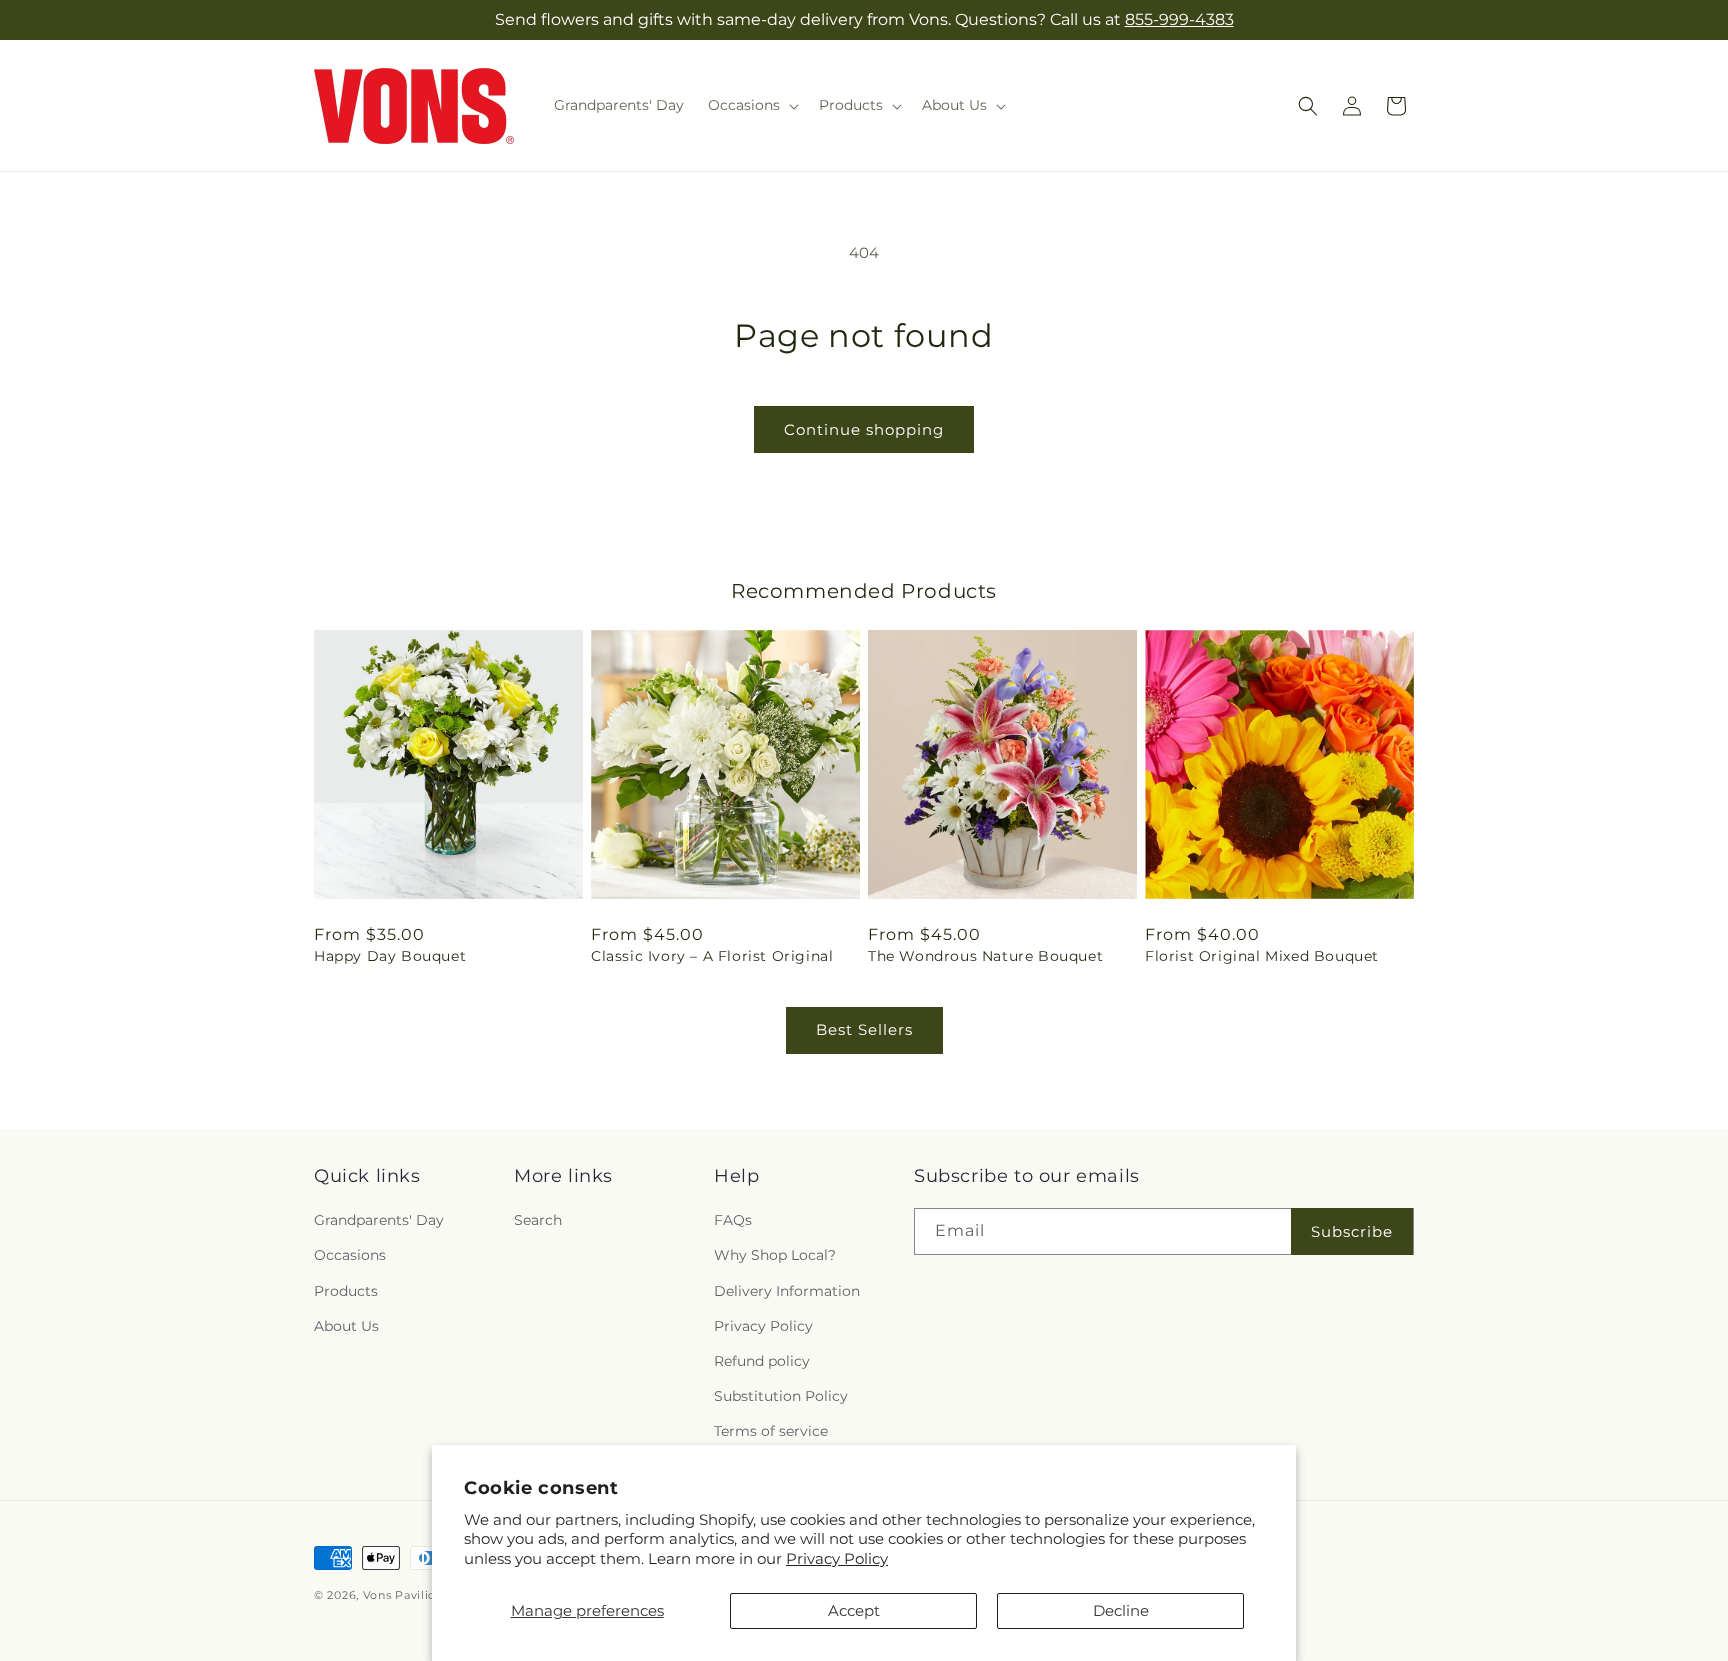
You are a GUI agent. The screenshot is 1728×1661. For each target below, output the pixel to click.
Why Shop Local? (775, 1255)
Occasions (350, 1255)
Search (538, 1220)
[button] (751, 105)
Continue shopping (864, 429)
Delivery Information (787, 1291)
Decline (1121, 1610)
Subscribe (1352, 1231)
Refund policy (762, 1361)
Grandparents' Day (379, 1220)
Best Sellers (864, 1029)
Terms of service (771, 1431)
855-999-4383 (1179, 19)
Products (346, 1291)
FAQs (733, 1220)
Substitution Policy (781, 1396)
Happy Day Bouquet (390, 956)
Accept (854, 1610)
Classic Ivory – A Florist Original (712, 956)
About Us (346, 1326)
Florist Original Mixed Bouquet (1262, 956)
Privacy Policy (837, 1558)
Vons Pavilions (406, 1595)
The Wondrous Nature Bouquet (985, 956)
